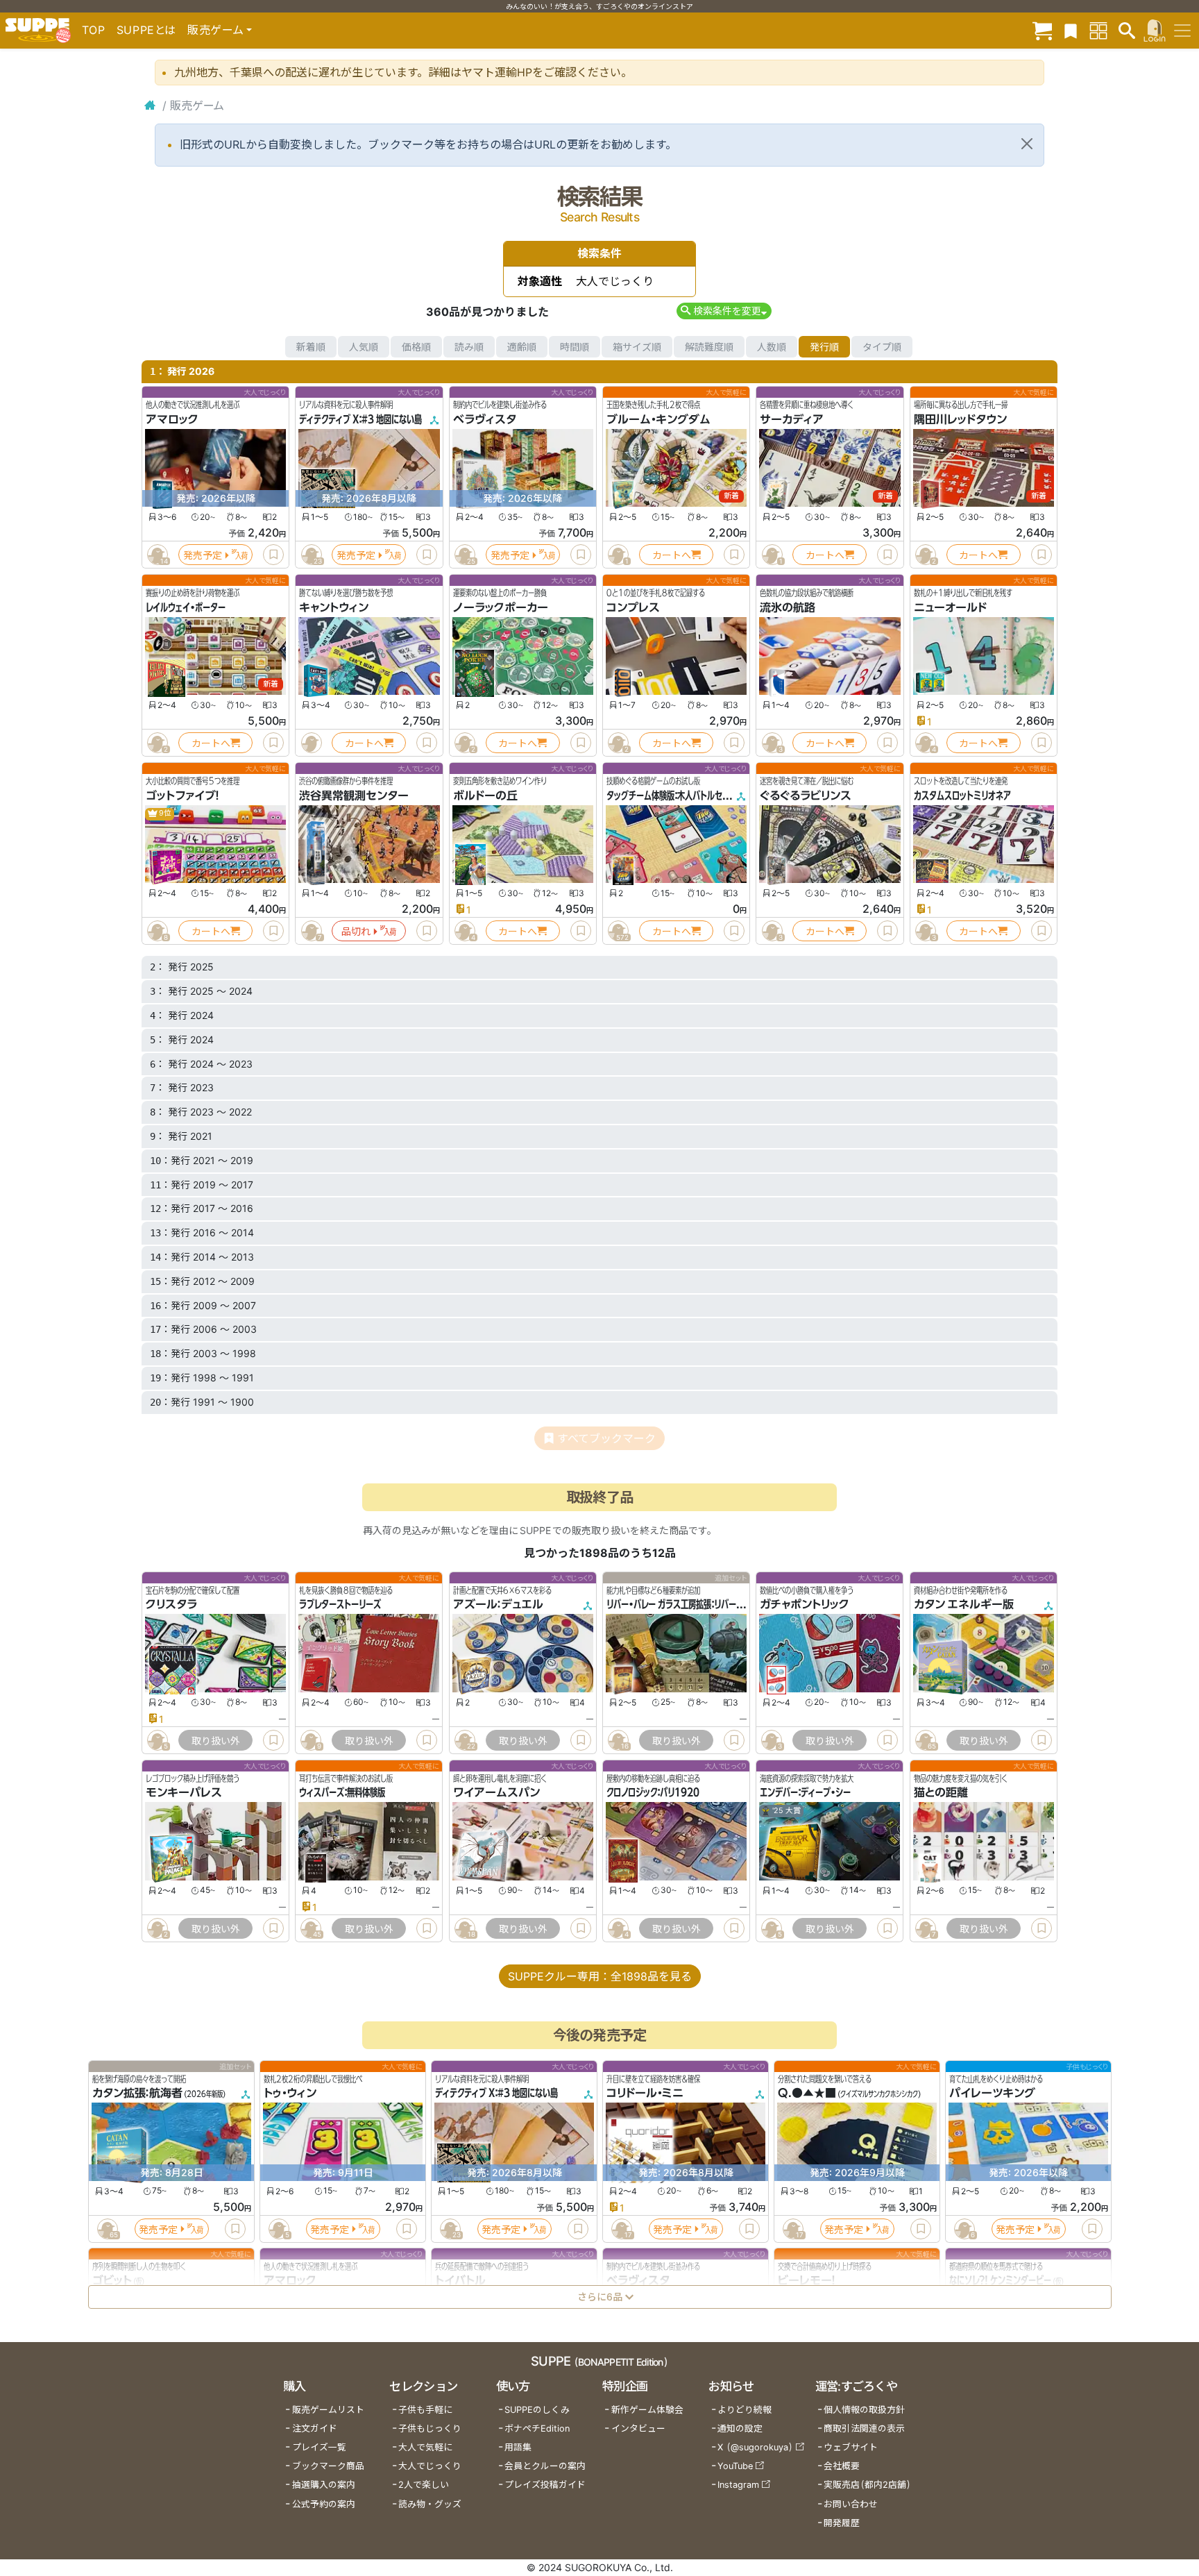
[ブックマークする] (273, 555)
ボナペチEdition (537, 2428)
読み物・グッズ (430, 2504)
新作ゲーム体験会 (647, 2410)
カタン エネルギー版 (964, 1604)
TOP (94, 30)
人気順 (364, 347)
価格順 (416, 347)
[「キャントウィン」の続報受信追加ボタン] (312, 743)
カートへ (672, 555)
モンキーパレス (184, 1792)
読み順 (469, 347)
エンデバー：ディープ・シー (805, 1792)
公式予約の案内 (324, 2504)
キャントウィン (334, 607)
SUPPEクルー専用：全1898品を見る (600, 1976)
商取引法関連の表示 (864, 2428)
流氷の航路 (788, 607)
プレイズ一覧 (319, 2447)
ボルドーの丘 (485, 795)
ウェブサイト (851, 2447)
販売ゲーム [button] (215, 30)
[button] (724, 311)
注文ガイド (315, 2428)
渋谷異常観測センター (354, 795)
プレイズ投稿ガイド (545, 2485)
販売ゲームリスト (328, 2410)
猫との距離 (941, 1792)
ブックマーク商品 (328, 2466)
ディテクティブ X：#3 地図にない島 (360, 419)
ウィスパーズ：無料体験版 (342, 1792)
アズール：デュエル (498, 1604)
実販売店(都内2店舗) (867, 2485)
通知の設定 (740, 2428)
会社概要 (842, 2466)
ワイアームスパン (496, 1792)
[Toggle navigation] (1182, 31)
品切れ (356, 931)
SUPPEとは (146, 30)
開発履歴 (842, 2523)
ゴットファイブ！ (182, 795)
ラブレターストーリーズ (340, 1604)
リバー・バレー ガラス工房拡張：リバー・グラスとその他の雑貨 (712, 1604)
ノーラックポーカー (501, 607)
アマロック (172, 419)
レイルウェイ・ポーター (186, 607)
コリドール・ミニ (645, 2093)
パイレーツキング (992, 2093)
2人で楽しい (424, 2485)
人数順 (772, 347)
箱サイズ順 (637, 347)
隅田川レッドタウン (960, 419)
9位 (164, 813)
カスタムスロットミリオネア (962, 795)
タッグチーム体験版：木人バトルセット (671, 795)
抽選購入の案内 (324, 2485)
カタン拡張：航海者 (137, 2093)
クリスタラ (171, 1604)
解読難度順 (709, 347)
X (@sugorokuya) (755, 2447)
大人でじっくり (430, 2466)
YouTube (735, 2466)
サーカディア (792, 419)
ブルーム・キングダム (658, 419)
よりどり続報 (745, 2410)
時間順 (575, 347)
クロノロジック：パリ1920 (653, 1792)
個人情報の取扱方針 (864, 2410)
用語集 (518, 2447)
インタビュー (638, 2428)
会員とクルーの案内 (545, 2466)
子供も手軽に (425, 2410)
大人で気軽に (425, 2447)
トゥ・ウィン (290, 2093)
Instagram (738, 2485)
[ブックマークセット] (1071, 30)
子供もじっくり (430, 2428)
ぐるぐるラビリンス (806, 795)
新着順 (311, 347)
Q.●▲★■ (807, 2093)
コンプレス (633, 607)
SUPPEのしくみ (537, 2410)
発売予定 (203, 555)
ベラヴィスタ (485, 419)
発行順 (824, 347)
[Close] (1027, 144)
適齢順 (522, 347)
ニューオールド (950, 607)
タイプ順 (882, 347)
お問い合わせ (851, 2504)
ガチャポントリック (805, 1604)
